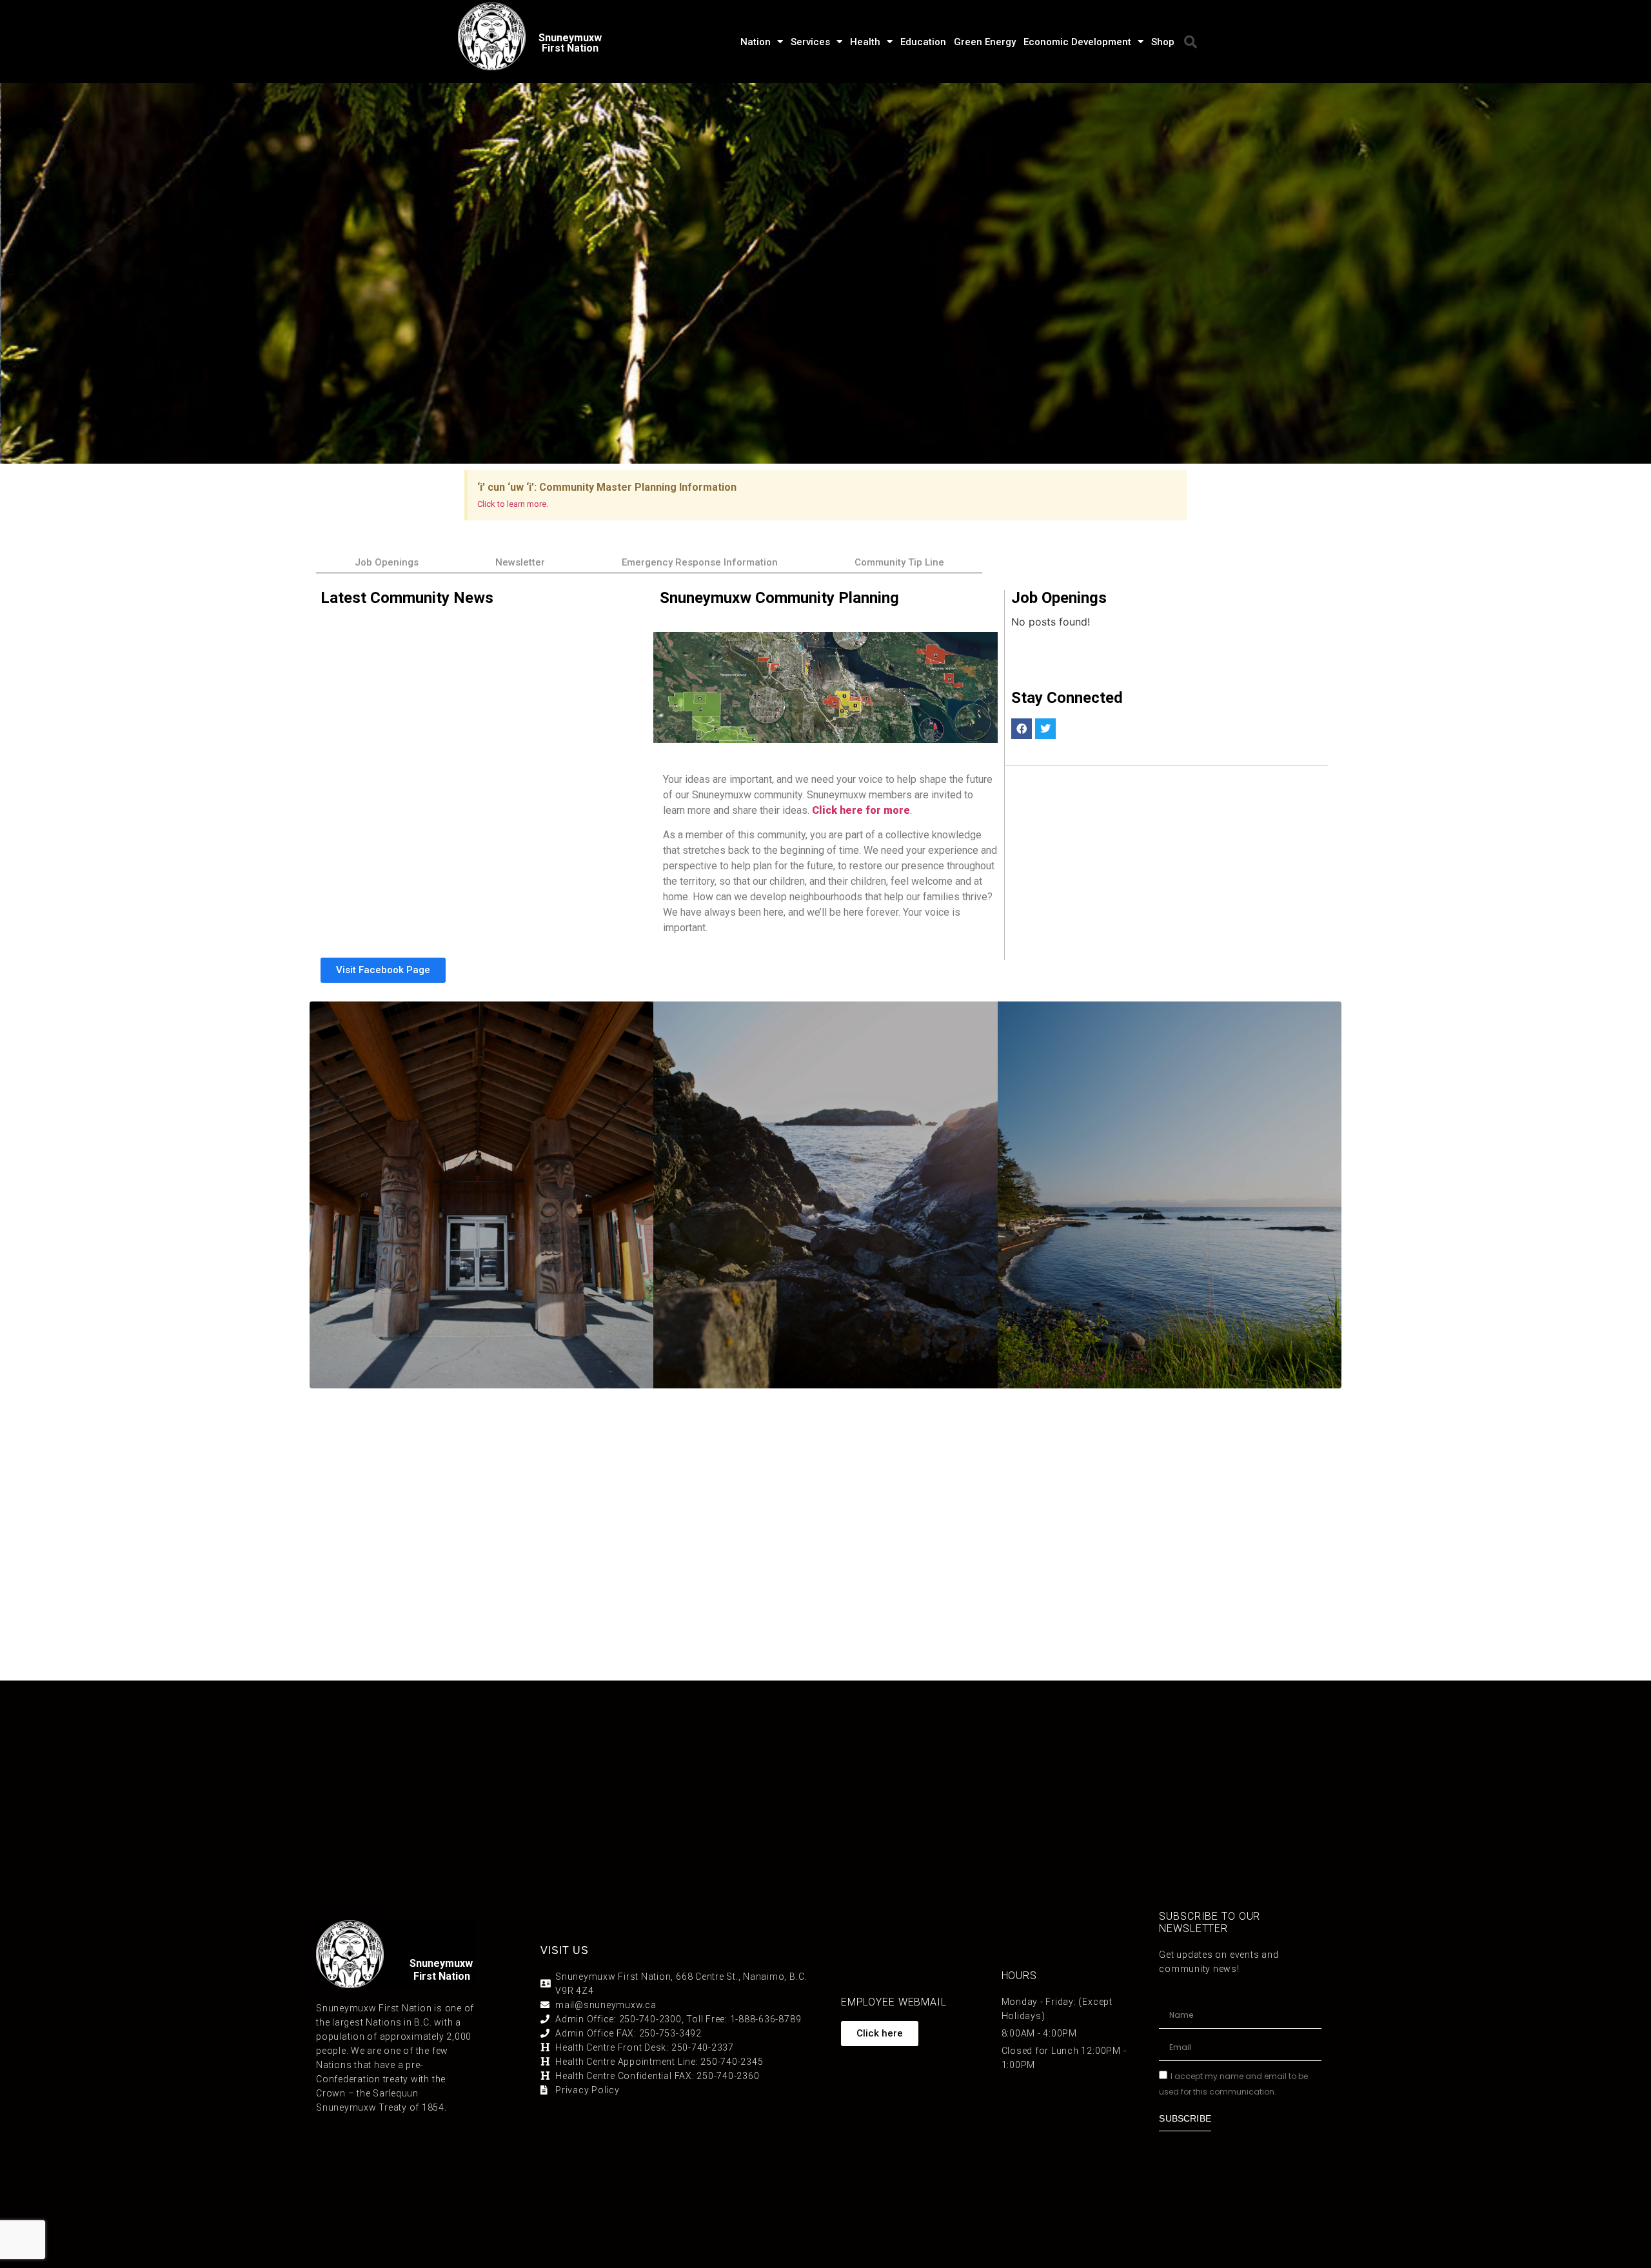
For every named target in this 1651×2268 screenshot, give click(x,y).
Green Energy (985, 42)
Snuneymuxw (441, 1963)
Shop (1163, 42)
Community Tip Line (899, 562)
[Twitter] (1045, 729)
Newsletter (520, 562)
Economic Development (1077, 42)
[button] (1191, 42)
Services (810, 42)
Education (923, 42)
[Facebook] (1022, 729)
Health (865, 42)
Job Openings (387, 562)
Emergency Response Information (700, 562)
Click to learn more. (513, 504)
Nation (756, 42)
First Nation (442, 1976)
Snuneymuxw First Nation (570, 43)
